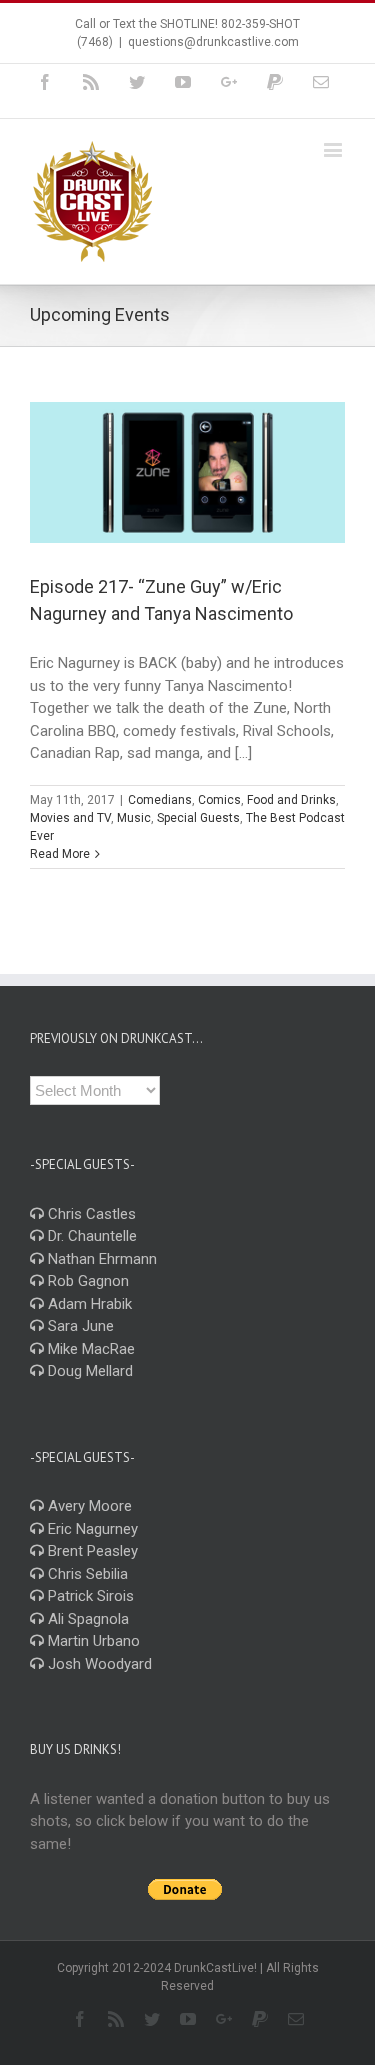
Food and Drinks (291, 800)
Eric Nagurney (91, 1529)
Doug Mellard (88, 1371)
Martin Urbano (92, 1641)
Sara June (79, 1326)
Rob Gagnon (86, 1281)
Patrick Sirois (89, 1596)
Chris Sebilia (86, 1574)
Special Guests (198, 818)
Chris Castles (90, 1214)
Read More (60, 854)
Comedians (160, 800)
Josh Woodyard (98, 1664)
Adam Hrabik (88, 1304)
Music (134, 818)
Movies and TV (70, 818)
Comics (219, 800)
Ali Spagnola (86, 1619)
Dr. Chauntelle (90, 1236)
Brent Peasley (91, 1551)
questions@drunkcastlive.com (213, 42)
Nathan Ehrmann (100, 1259)
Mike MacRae (89, 1349)
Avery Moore (88, 1506)
